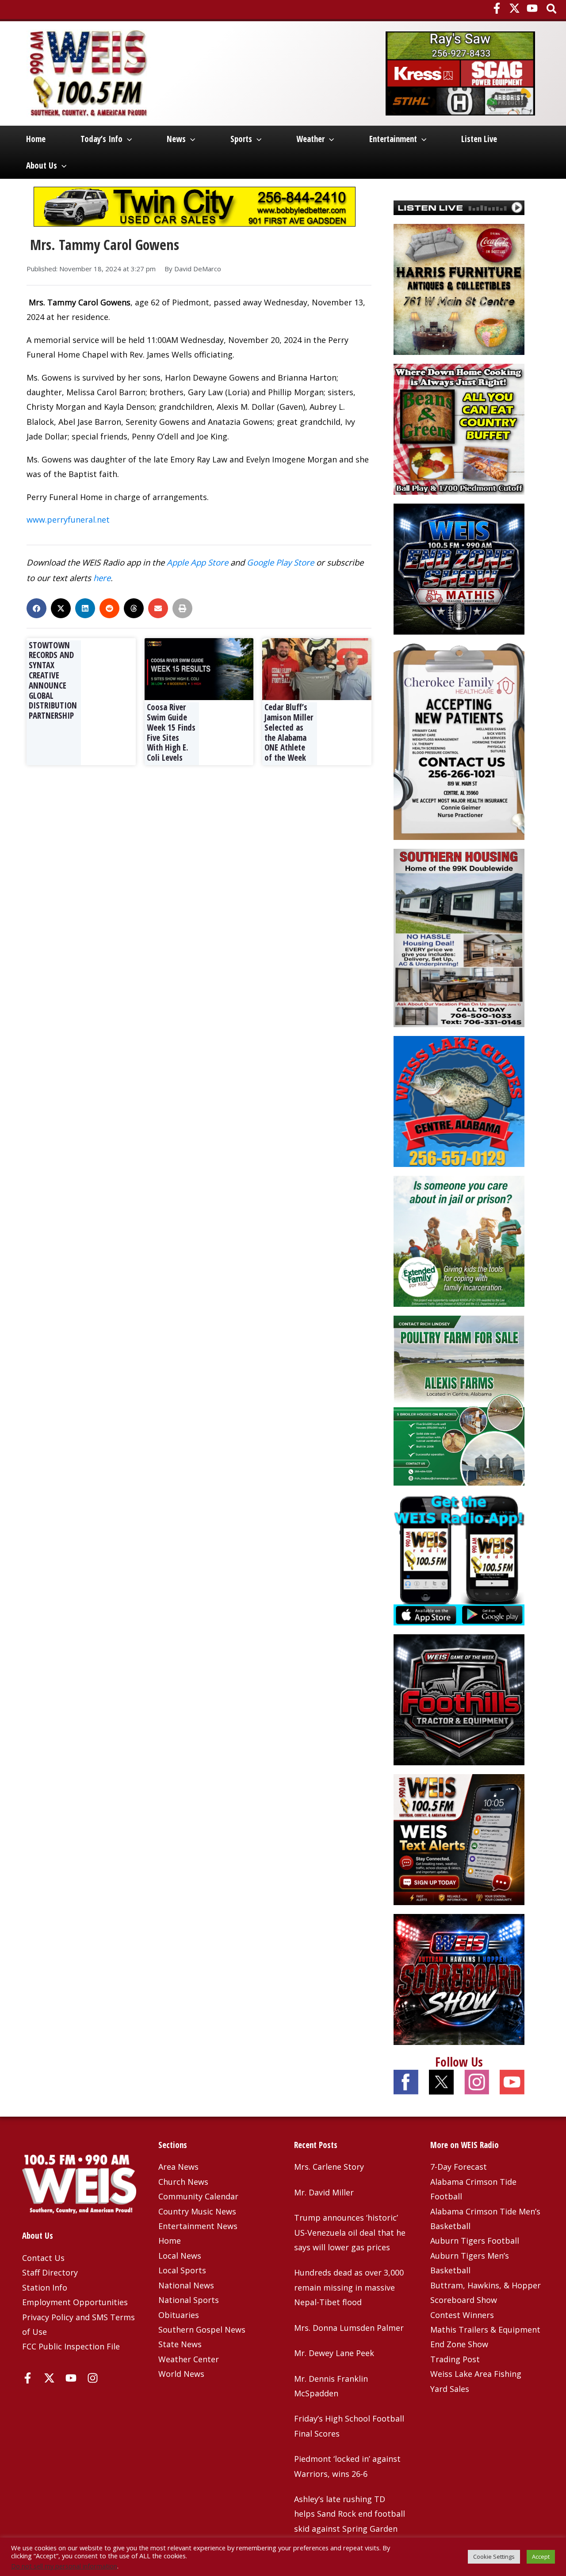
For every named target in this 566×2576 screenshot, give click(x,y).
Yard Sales (450, 2389)
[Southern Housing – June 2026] (459, 937)
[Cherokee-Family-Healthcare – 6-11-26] (459, 741)
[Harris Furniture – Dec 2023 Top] (459, 289)
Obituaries (179, 2315)
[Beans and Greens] (459, 428)
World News (181, 2374)
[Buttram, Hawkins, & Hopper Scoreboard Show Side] (459, 1978)
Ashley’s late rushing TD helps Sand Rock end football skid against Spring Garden (350, 2514)
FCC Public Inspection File (71, 2346)
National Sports (189, 2300)
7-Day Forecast (459, 2167)
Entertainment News (198, 2226)
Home (36, 139)
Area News (178, 2167)
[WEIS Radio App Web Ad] (459, 1559)
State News (180, 2344)
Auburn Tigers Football (475, 2241)
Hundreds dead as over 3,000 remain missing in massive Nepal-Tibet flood (349, 2287)
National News (186, 2285)
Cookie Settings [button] (494, 2557)
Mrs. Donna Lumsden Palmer (349, 2328)
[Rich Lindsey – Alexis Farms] (459, 1400)
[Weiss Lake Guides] (459, 1101)
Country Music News (197, 2211)
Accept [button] (541, 2557)
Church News (183, 2182)
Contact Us (43, 2258)
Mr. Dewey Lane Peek (334, 2353)
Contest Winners (462, 2315)
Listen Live (479, 139)
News (176, 139)
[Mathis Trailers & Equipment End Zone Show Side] (459, 568)
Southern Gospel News (202, 2330)
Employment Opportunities (75, 2302)
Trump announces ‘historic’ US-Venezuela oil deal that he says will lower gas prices (350, 2232)
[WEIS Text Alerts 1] (459, 1838)
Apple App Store (197, 562)
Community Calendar (198, 2196)
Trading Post (455, 2359)
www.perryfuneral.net (68, 520)
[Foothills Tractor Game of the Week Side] (459, 1698)
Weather (310, 139)
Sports (241, 139)
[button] (552, 10)
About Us (42, 166)
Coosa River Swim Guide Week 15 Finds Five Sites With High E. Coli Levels (171, 732)
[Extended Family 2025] (459, 1240)
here (102, 578)
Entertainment (393, 139)
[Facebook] (497, 8)
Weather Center (189, 2359)
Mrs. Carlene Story (329, 2167)
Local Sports (182, 2270)
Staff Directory (50, 2272)
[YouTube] (532, 8)
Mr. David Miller (324, 2192)
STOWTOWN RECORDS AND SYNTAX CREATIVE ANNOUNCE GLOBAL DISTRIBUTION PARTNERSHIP (53, 681)
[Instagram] (93, 2378)
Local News (180, 2256)
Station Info (45, 2287)
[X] (514, 8)
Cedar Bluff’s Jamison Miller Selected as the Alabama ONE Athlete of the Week (289, 732)
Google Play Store (280, 562)
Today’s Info (101, 139)
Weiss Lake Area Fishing (476, 2374)
